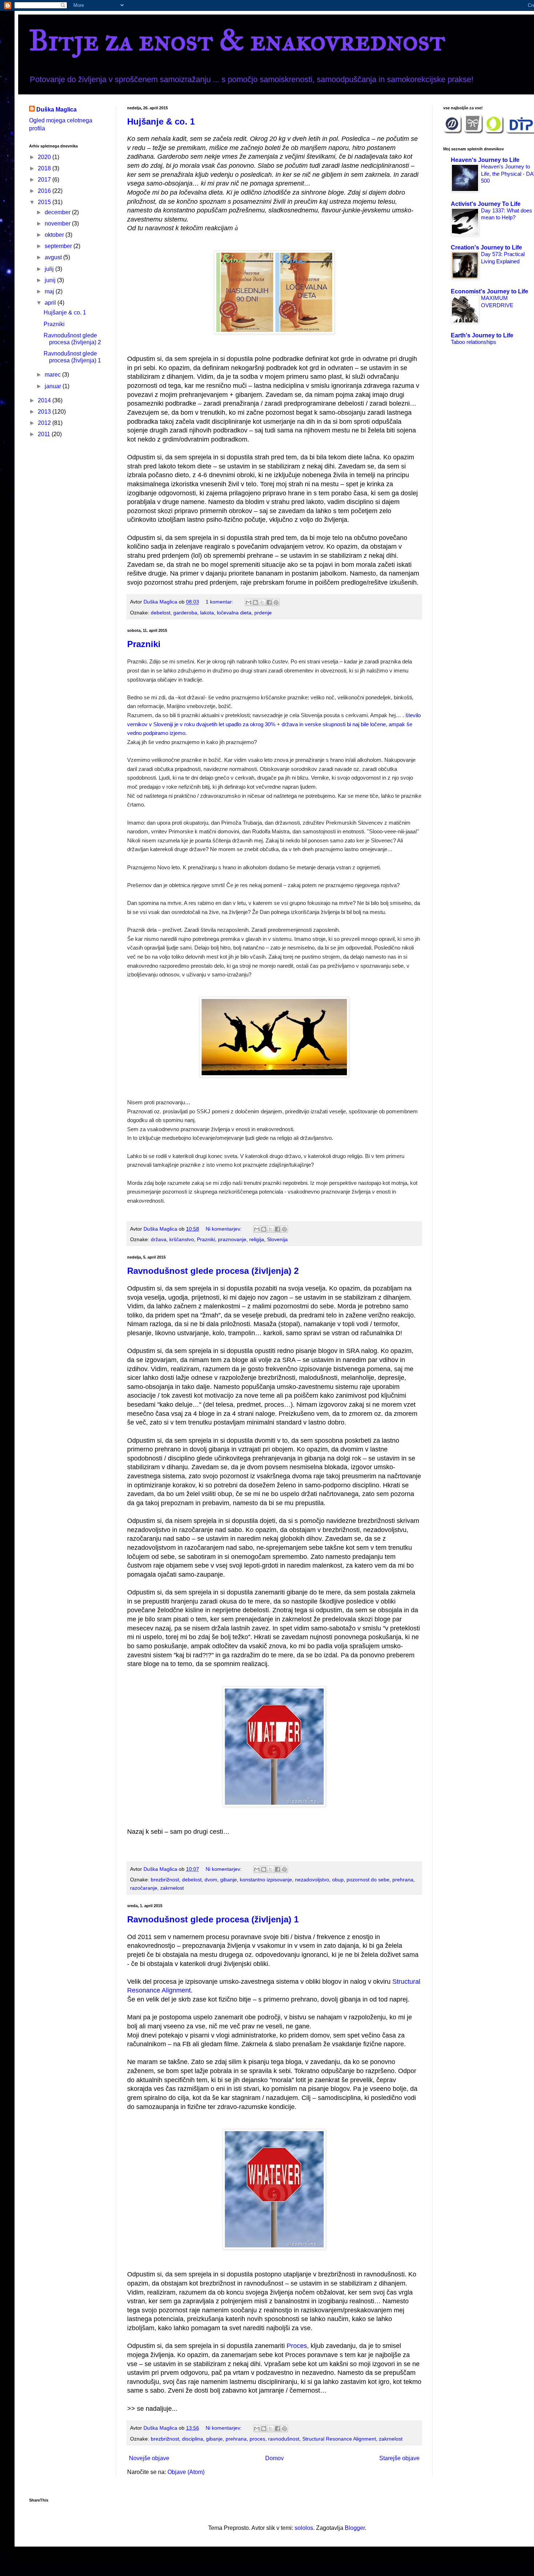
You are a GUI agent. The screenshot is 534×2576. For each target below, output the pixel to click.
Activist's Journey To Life (486, 204)
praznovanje (232, 1239)
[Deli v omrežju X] (262, 602)
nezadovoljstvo (312, 1880)
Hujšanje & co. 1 (161, 121)
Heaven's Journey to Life (485, 160)
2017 (45, 180)
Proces (297, 2346)
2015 (45, 202)
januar (54, 386)
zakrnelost (172, 1888)
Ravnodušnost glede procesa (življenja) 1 (213, 1919)
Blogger (355, 2528)
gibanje (228, 1880)
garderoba (185, 613)
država (159, 1239)
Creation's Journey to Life (486, 247)
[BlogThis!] (255, 602)
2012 (45, 423)
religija (257, 1239)
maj (50, 291)
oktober (55, 235)
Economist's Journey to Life (490, 291)
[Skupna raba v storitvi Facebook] (269, 602)
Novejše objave (149, 2458)
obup (338, 1880)
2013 (45, 412)
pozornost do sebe (368, 1880)
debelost (161, 613)
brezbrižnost (165, 1880)
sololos (304, 2528)
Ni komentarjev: (224, 1229)
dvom (211, 1880)
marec (53, 375)
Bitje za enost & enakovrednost (237, 40)
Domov (274, 2458)
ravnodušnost (284, 2439)
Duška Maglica (56, 109)
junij (51, 280)
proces (257, 2439)
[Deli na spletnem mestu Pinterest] (276, 602)
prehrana (403, 1880)
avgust (54, 257)
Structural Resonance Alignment (339, 2439)
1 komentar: (220, 602)
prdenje (263, 613)
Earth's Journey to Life (482, 335)
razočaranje (144, 1888)
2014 (45, 400)
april (51, 303)
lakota (207, 613)
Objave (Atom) (186, 2472)
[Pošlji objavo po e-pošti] (248, 602)
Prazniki (144, 644)
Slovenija (277, 1239)
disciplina (193, 2439)
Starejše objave (399, 2458)
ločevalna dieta (234, 613)
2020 (45, 157)
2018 (45, 168)
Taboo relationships (474, 342)
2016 (45, 191)
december (58, 212)
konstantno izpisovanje (266, 1880)
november (58, 224)
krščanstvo (182, 1239)
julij (50, 269)
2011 (45, 434)
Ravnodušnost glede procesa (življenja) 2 (213, 1271)
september (59, 246)
